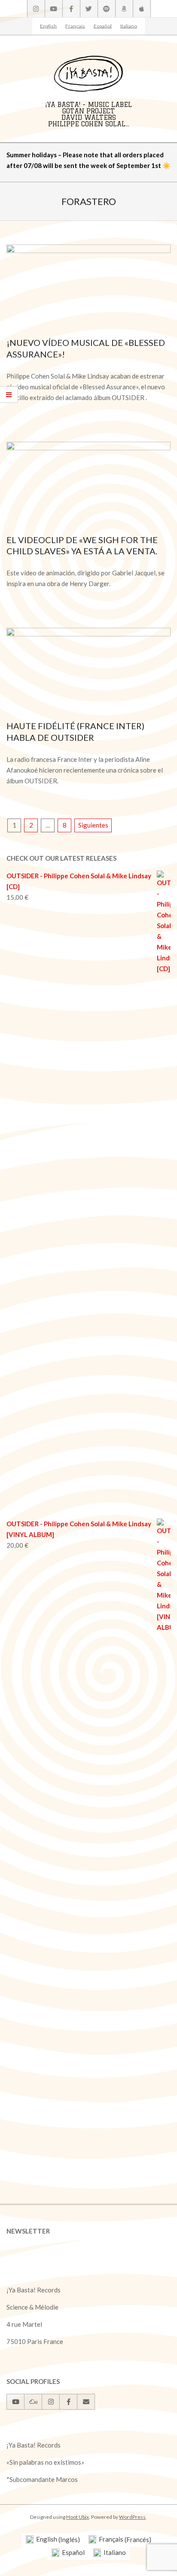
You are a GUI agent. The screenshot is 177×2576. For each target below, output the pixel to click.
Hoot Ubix (78, 2517)
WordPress (132, 2517)
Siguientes (93, 825)
